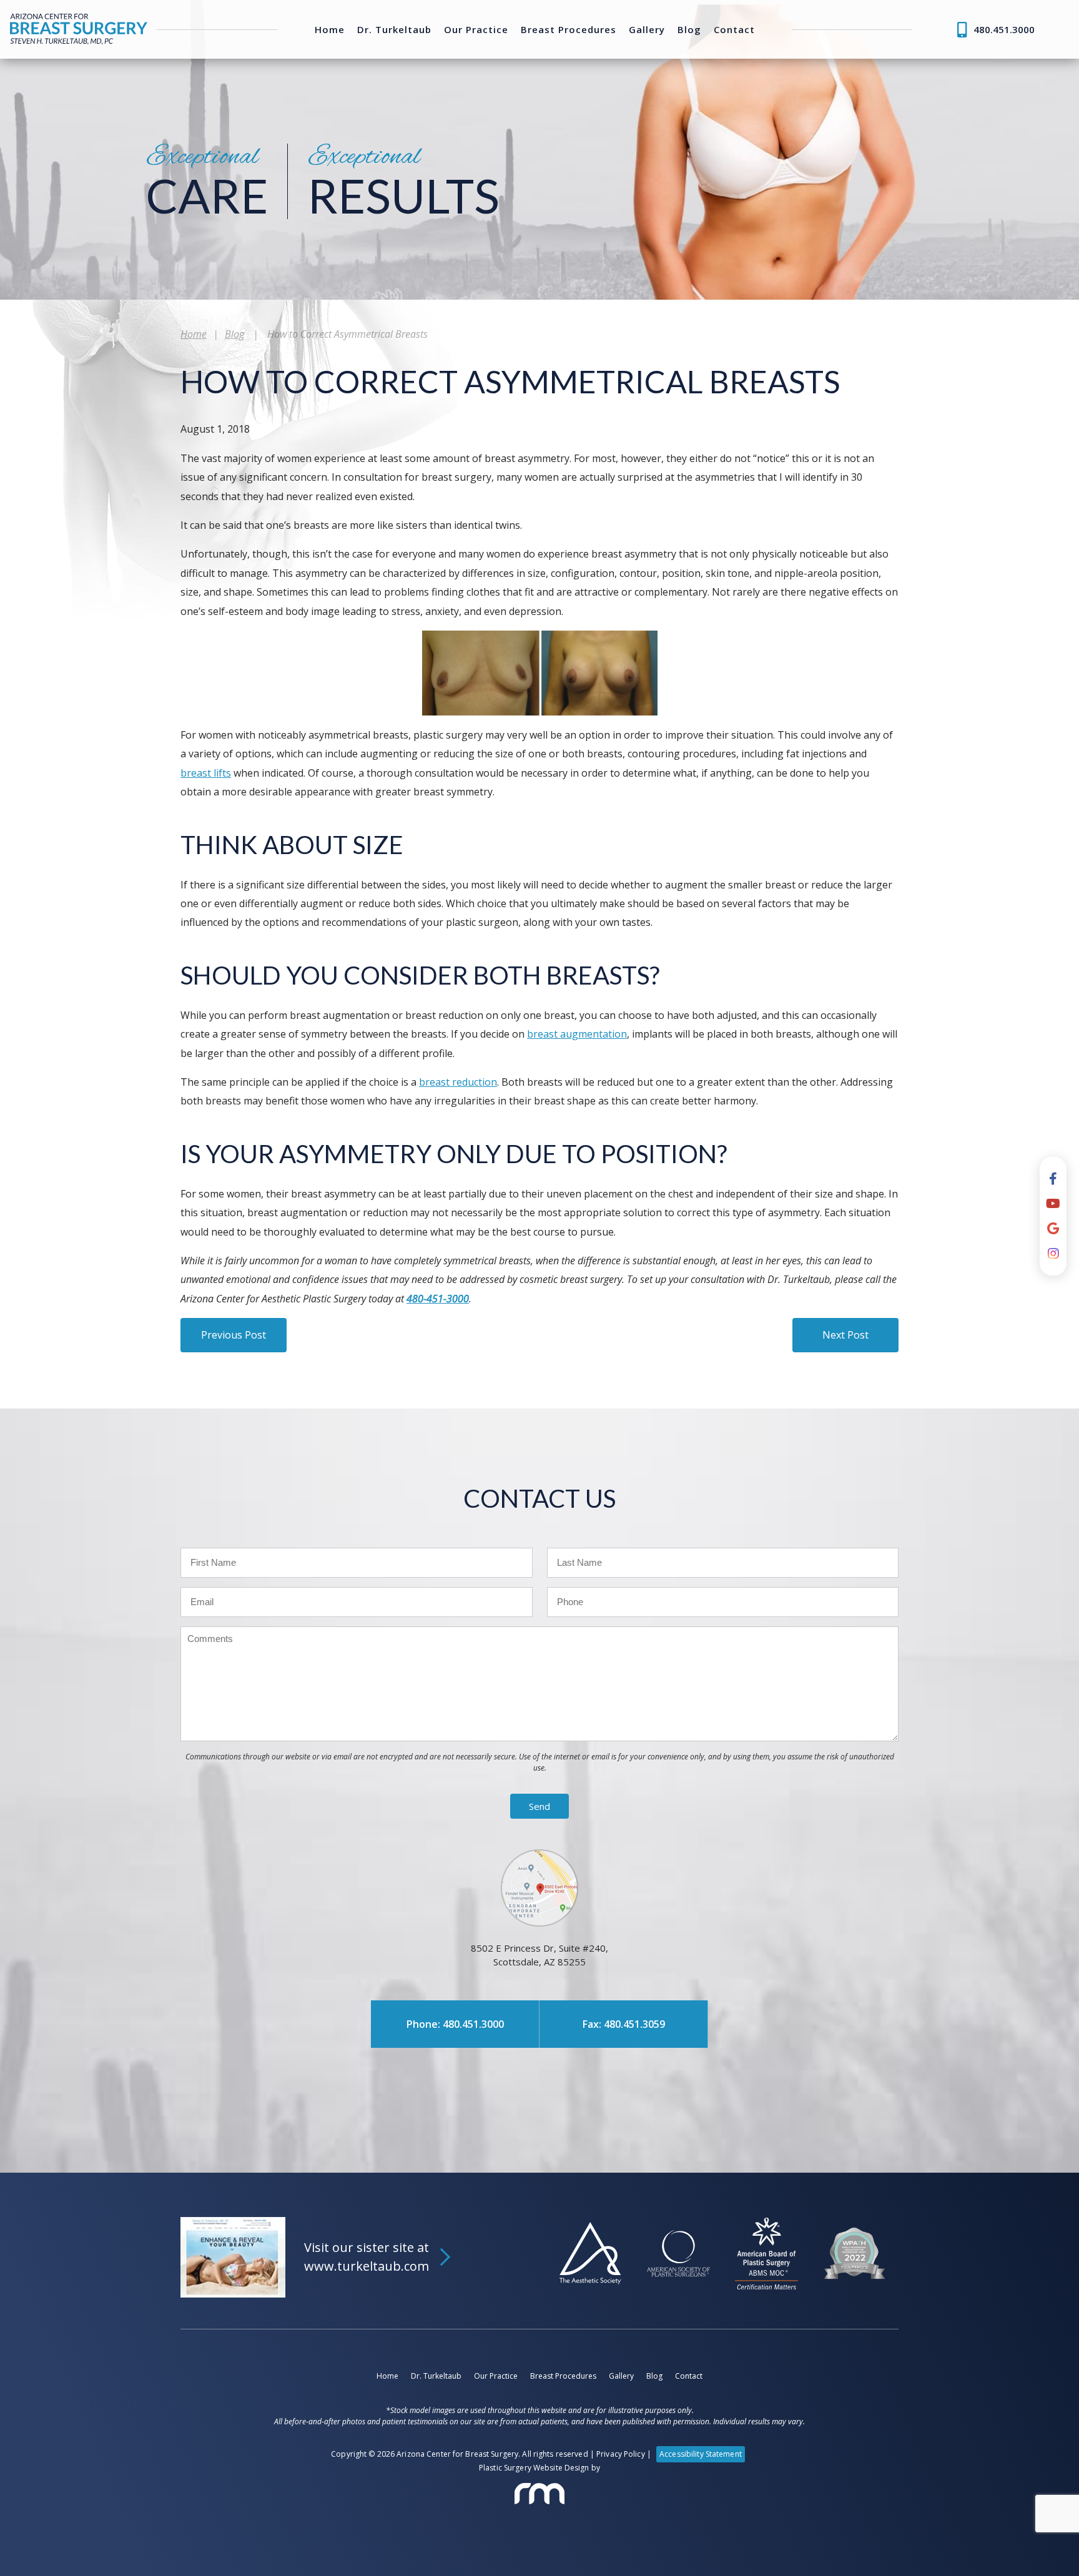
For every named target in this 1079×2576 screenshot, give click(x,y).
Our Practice (476, 30)
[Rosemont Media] (539, 2494)
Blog (689, 30)
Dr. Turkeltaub (394, 30)
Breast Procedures (569, 30)
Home (330, 30)
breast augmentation (577, 1034)
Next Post (845, 1335)
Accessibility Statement (701, 2454)
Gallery (647, 30)
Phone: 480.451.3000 (455, 2024)
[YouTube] (1053, 1204)
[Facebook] (1053, 1179)
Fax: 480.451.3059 (624, 2024)
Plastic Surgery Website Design (534, 2468)
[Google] (1053, 1229)
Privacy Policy (621, 2454)
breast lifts (206, 773)
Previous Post (234, 1335)
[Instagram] (1053, 1254)
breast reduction (458, 1082)
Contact (734, 30)
